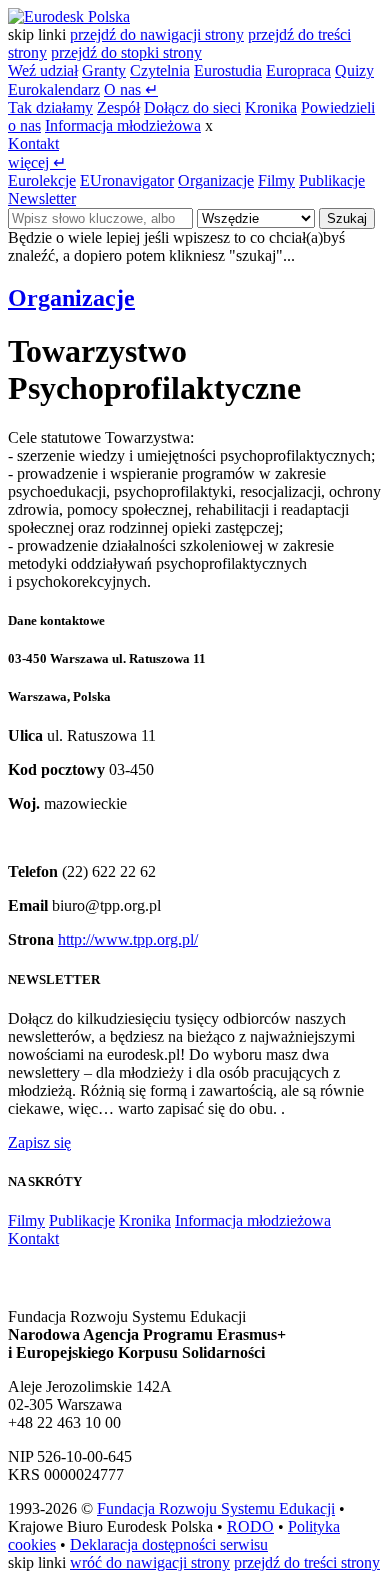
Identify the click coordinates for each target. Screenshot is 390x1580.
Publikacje (332, 180)
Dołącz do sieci (192, 107)
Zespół (118, 107)
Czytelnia (160, 70)
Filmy (276, 180)
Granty (104, 70)
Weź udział (43, 70)
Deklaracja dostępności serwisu (169, 1544)
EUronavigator (127, 180)
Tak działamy (50, 107)
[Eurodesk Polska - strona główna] (69, 16)
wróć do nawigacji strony (150, 1562)
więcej (37, 162)
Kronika (271, 107)
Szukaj (347, 218)
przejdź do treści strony (307, 1562)
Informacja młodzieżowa (123, 125)
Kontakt (33, 143)
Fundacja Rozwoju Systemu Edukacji (216, 1508)
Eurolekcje (42, 180)
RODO (250, 1526)
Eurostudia (228, 70)
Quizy (354, 70)
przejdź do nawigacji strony (157, 34)
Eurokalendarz (54, 89)
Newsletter (42, 198)
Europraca (298, 70)
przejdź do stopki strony (126, 52)
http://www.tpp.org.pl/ (128, 939)
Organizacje (216, 180)
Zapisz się (39, 1142)
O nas (131, 89)
